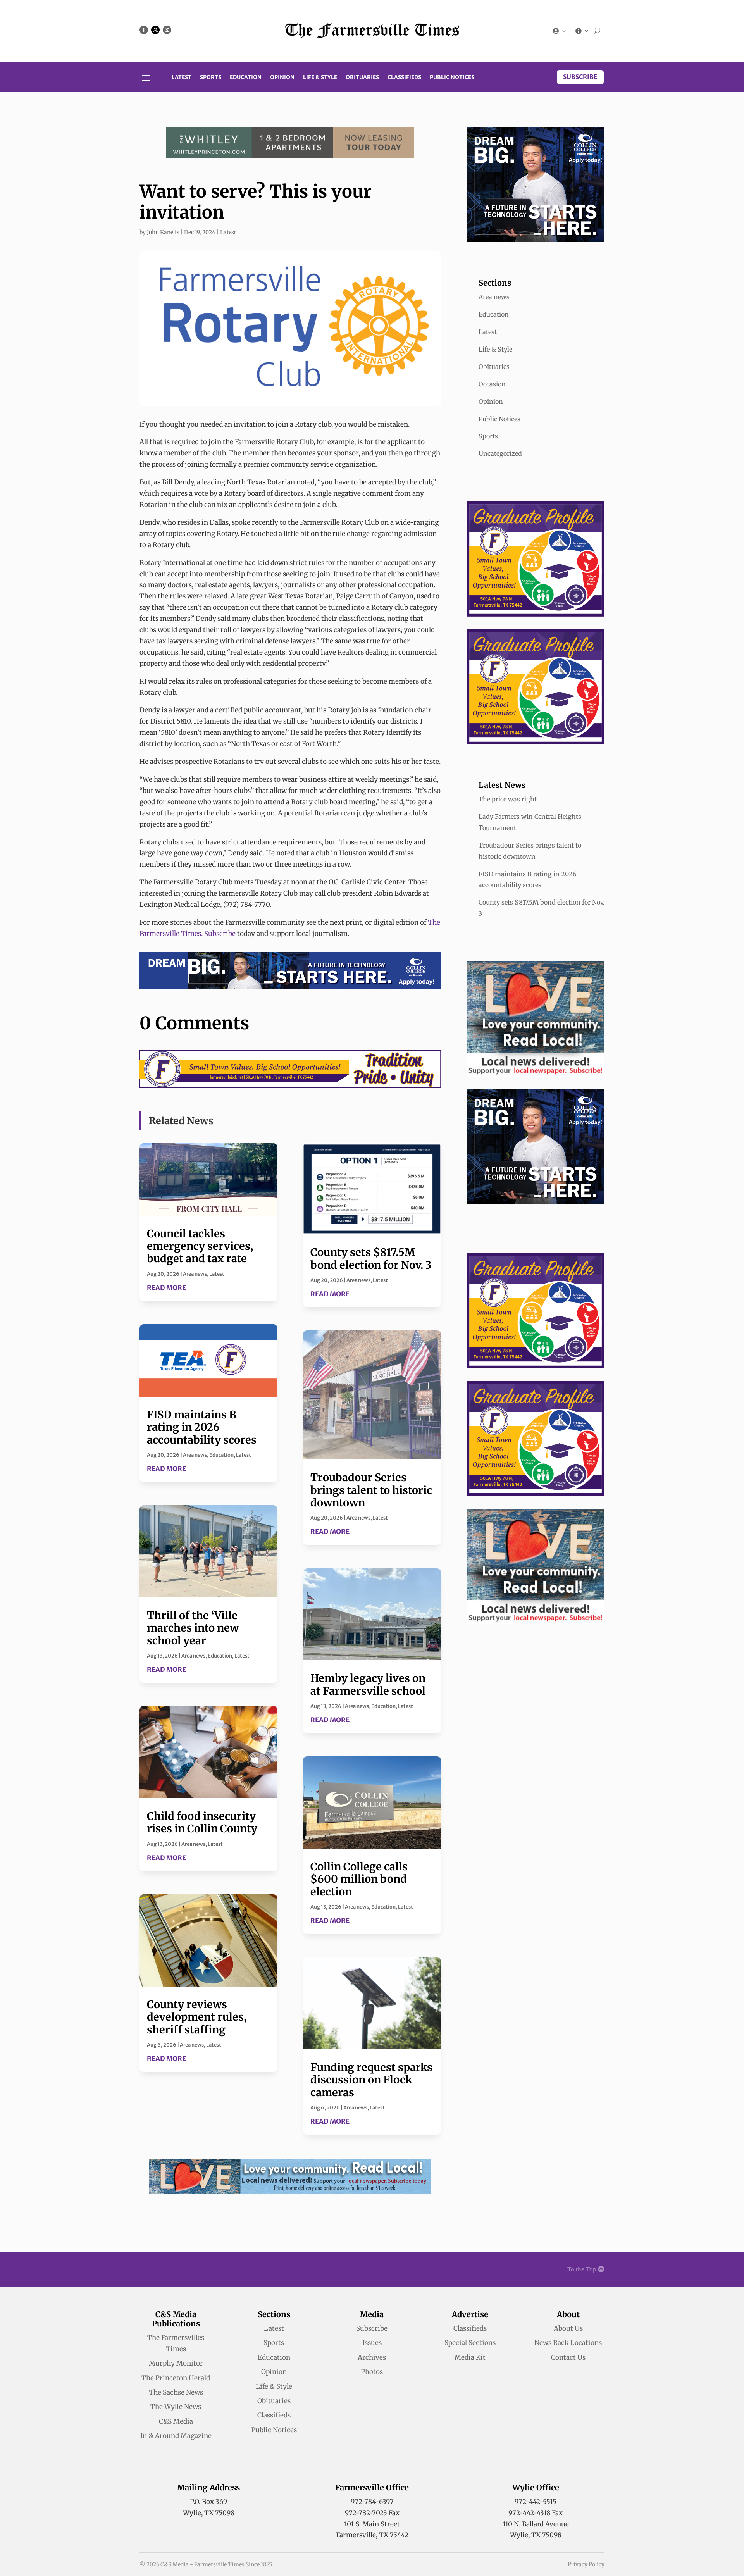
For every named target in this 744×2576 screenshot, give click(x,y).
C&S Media (176, 2421)
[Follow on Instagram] (167, 30)
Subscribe (580, 77)
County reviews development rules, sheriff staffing (197, 2017)
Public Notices (452, 78)
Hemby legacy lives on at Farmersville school (368, 1684)
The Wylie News (176, 2407)
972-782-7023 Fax (372, 2513)
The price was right (508, 799)
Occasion (492, 384)
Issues (372, 2343)
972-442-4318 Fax (536, 2513)
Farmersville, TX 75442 (372, 2535)
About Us (568, 2328)
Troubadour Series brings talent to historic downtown (371, 1490)
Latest (182, 78)
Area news (195, 1274)
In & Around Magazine (176, 2436)
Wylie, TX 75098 (209, 2513)
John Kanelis (163, 232)
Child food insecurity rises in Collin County (202, 1822)
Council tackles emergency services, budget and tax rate (200, 1246)
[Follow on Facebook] (144, 30)
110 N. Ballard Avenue (536, 2524)
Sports (211, 78)
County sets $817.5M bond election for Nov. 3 (371, 1258)
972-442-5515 (536, 2502)
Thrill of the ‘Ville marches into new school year (193, 1628)
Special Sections (470, 2343)
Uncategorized (500, 453)
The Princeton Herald (176, 2378)
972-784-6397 (372, 2502)
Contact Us (568, 2357)
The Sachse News (176, 2392)
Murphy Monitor (176, 2363)
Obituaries (362, 78)
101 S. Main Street (372, 2524)
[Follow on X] (155, 30)
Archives (372, 2357)
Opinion (282, 78)
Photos (372, 2372)
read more (166, 1288)
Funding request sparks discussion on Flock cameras (371, 2080)
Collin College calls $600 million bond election (359, 1879)
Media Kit (470, 2357)
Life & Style (320, 78)
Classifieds (404, 78)
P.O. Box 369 (208, 2502)
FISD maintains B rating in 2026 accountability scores (202, 1427)
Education (246, 78)
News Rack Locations (568, 2343)
